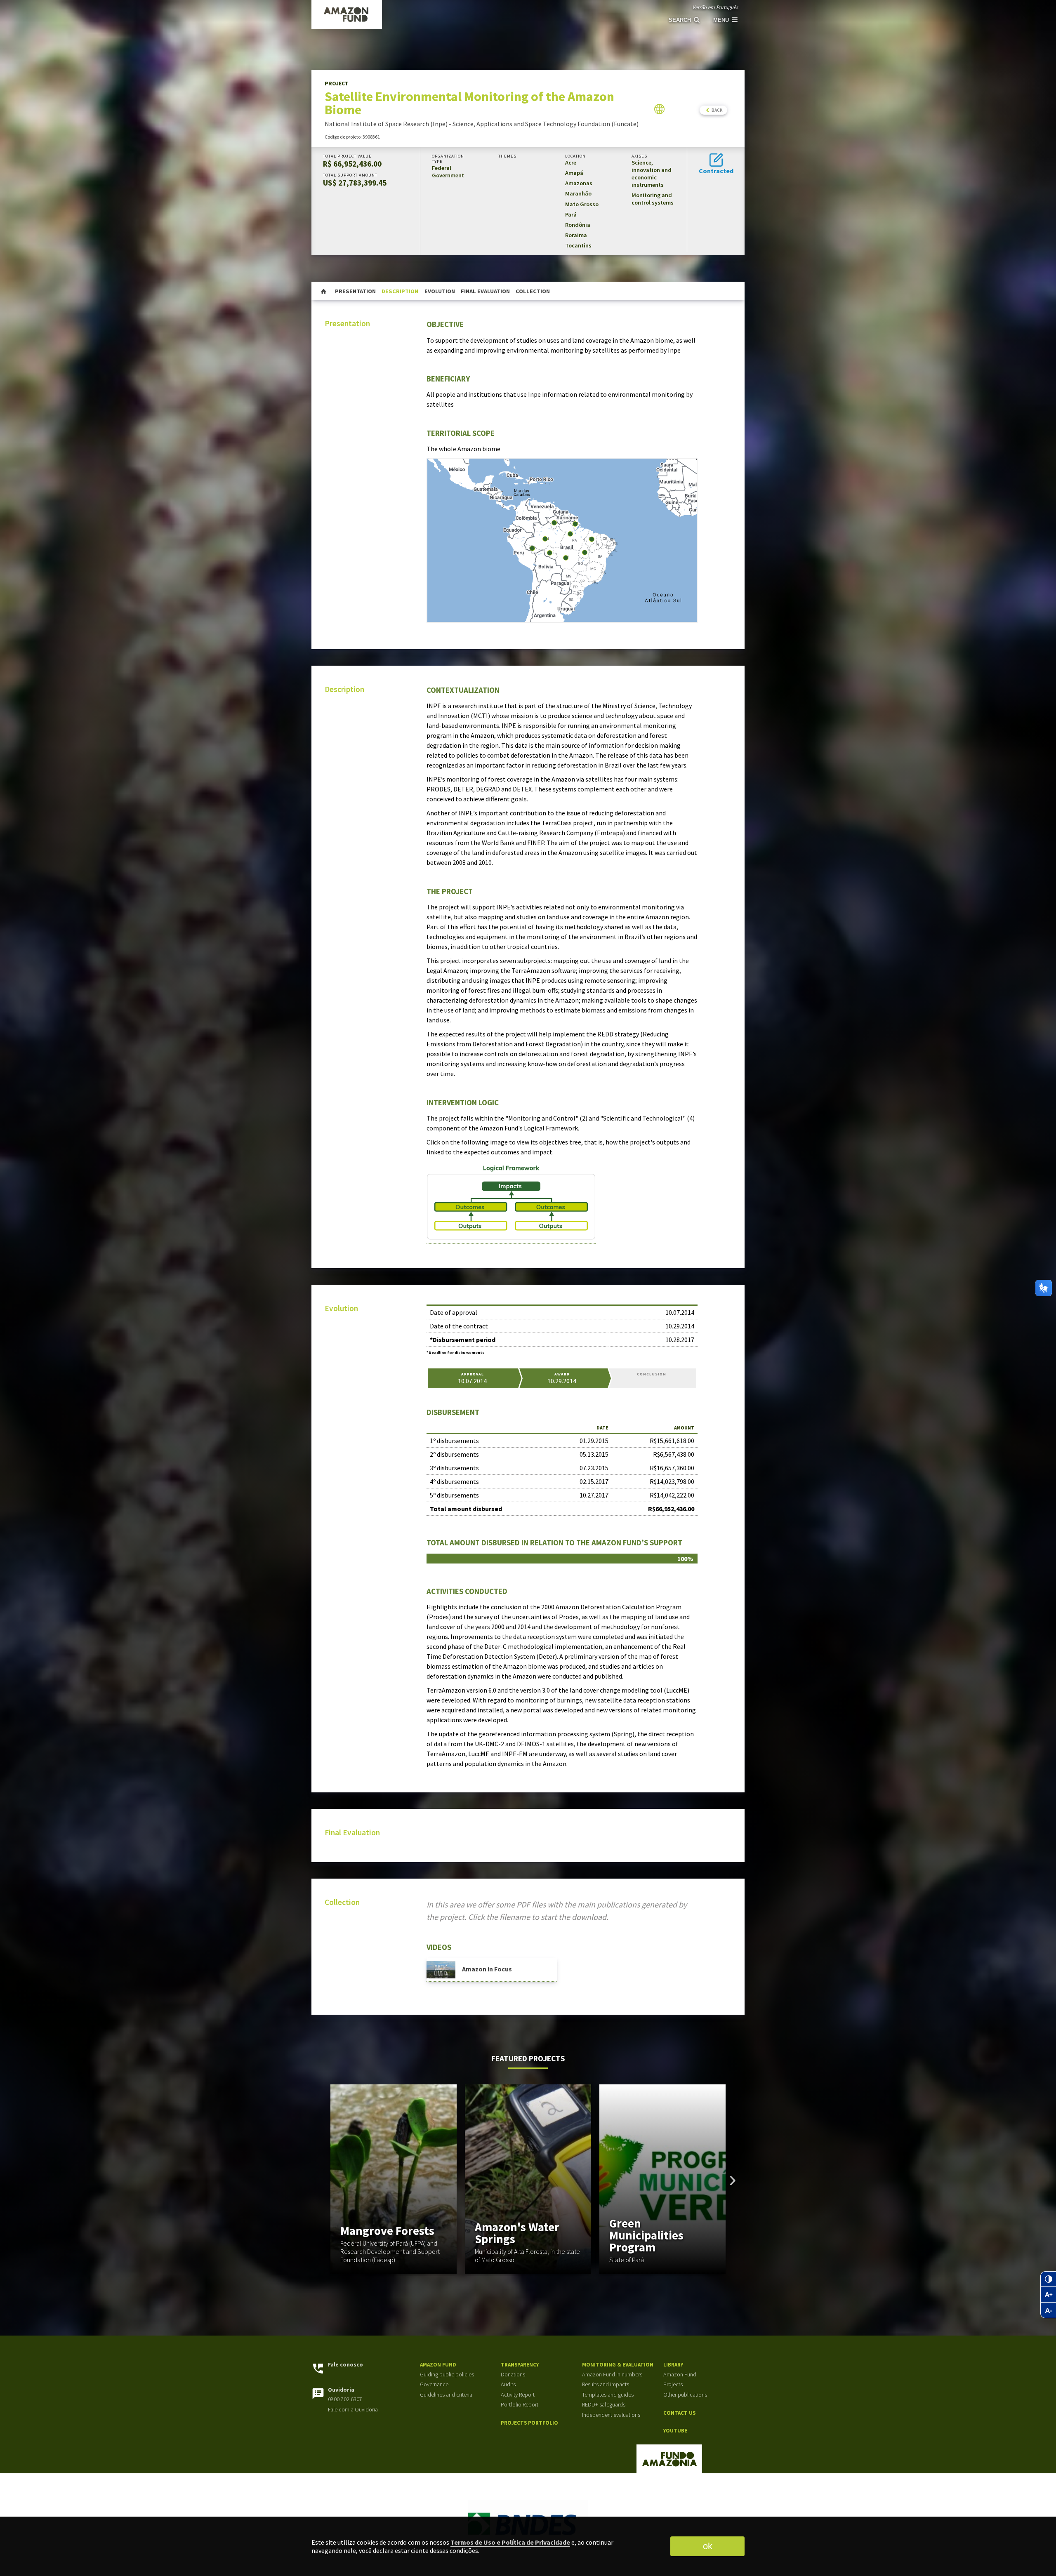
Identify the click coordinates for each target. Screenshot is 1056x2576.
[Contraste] (1048, 2279)
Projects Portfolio (529, 2423)
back (717, 110)
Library (673, 2365)
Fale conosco (345, 2365)
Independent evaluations (611, 2415)
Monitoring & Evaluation (618, 2365)
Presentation (355, 291)
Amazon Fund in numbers (612, 2375)
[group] (394, 2179)
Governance (434, 2384)
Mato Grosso (582, 204)
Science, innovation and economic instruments (652, 174)
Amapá (574, 173)
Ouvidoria (341, 2390)
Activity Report (518, 2395)
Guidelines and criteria (446, 2395)
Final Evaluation (485, 291)
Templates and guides (608, 2395)
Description (400, 291)
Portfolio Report (520, 2405)
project (328, 36)
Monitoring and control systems (653, 199)
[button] (733, 2180)
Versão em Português (715, 7)
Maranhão (578, 193)
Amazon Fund (438, 2365)
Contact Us (679, 2413)
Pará (571, 214)
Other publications (685, 2395)
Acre (571, 162)
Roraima (576, 235)
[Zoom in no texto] (1048, 2295)
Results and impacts (606, 2384)
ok (708, 2546)
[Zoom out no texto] (1048, 2310)
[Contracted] (716, 162)
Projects (673, 2384)
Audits (508, 2384)
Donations (513, 2375)
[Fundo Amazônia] (487, 14)
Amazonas (579, 183)
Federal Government (448, 172)
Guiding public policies (447, 2375)
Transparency (520, 2365)
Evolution (440, 291)
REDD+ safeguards (604, 2405)
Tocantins (578, 245)
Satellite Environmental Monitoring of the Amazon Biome (436, 36)
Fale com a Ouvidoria (353, 2410)
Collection (533, 291)
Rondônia (578, 225)
